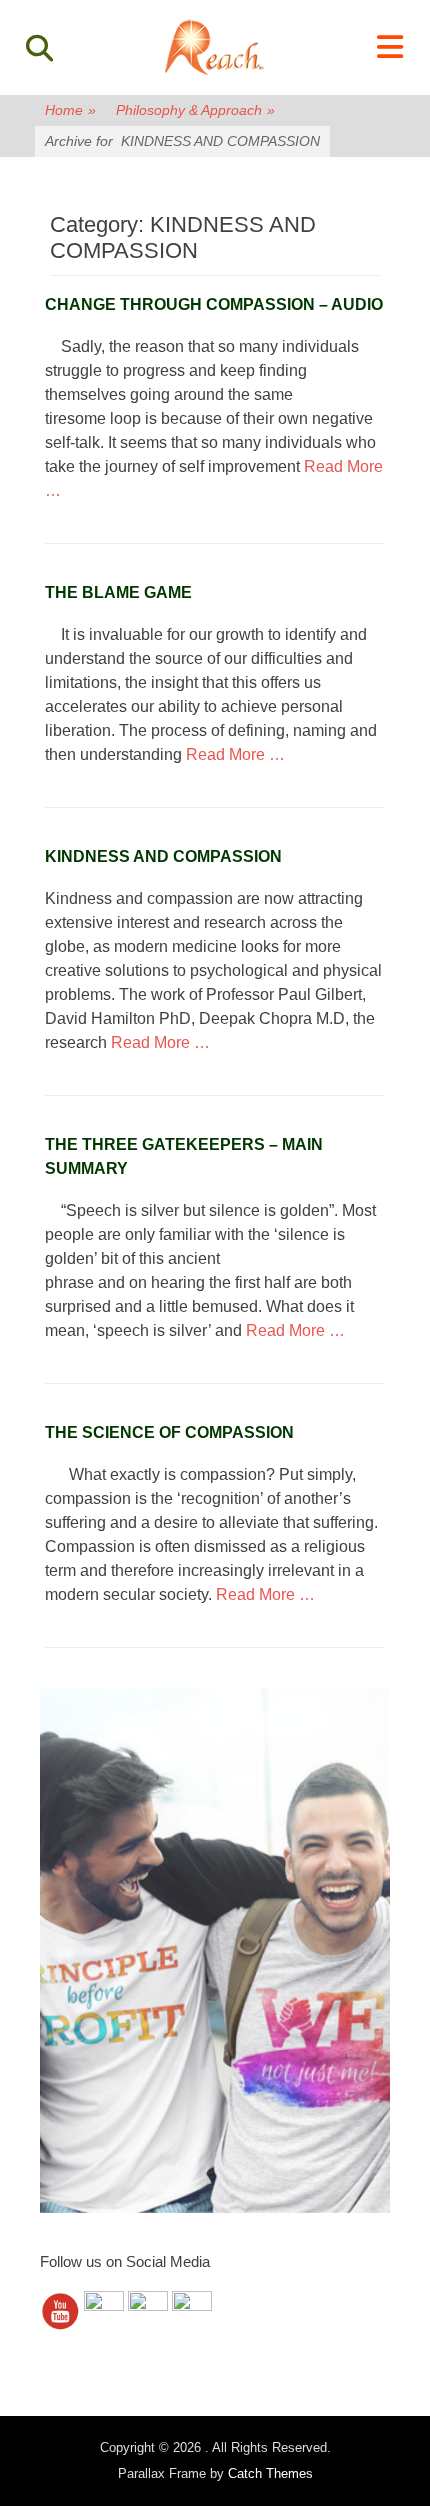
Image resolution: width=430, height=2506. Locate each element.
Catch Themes (270, 2473)
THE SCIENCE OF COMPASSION (169, 1432)
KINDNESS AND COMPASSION (163, 856)
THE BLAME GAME (118, 592)
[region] (215, 1950)
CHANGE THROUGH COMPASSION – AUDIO (214, 304)
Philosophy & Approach (195, 110)
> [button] (365, 1945)
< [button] (65, 1945)
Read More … (235, 754)
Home (70, 110)
